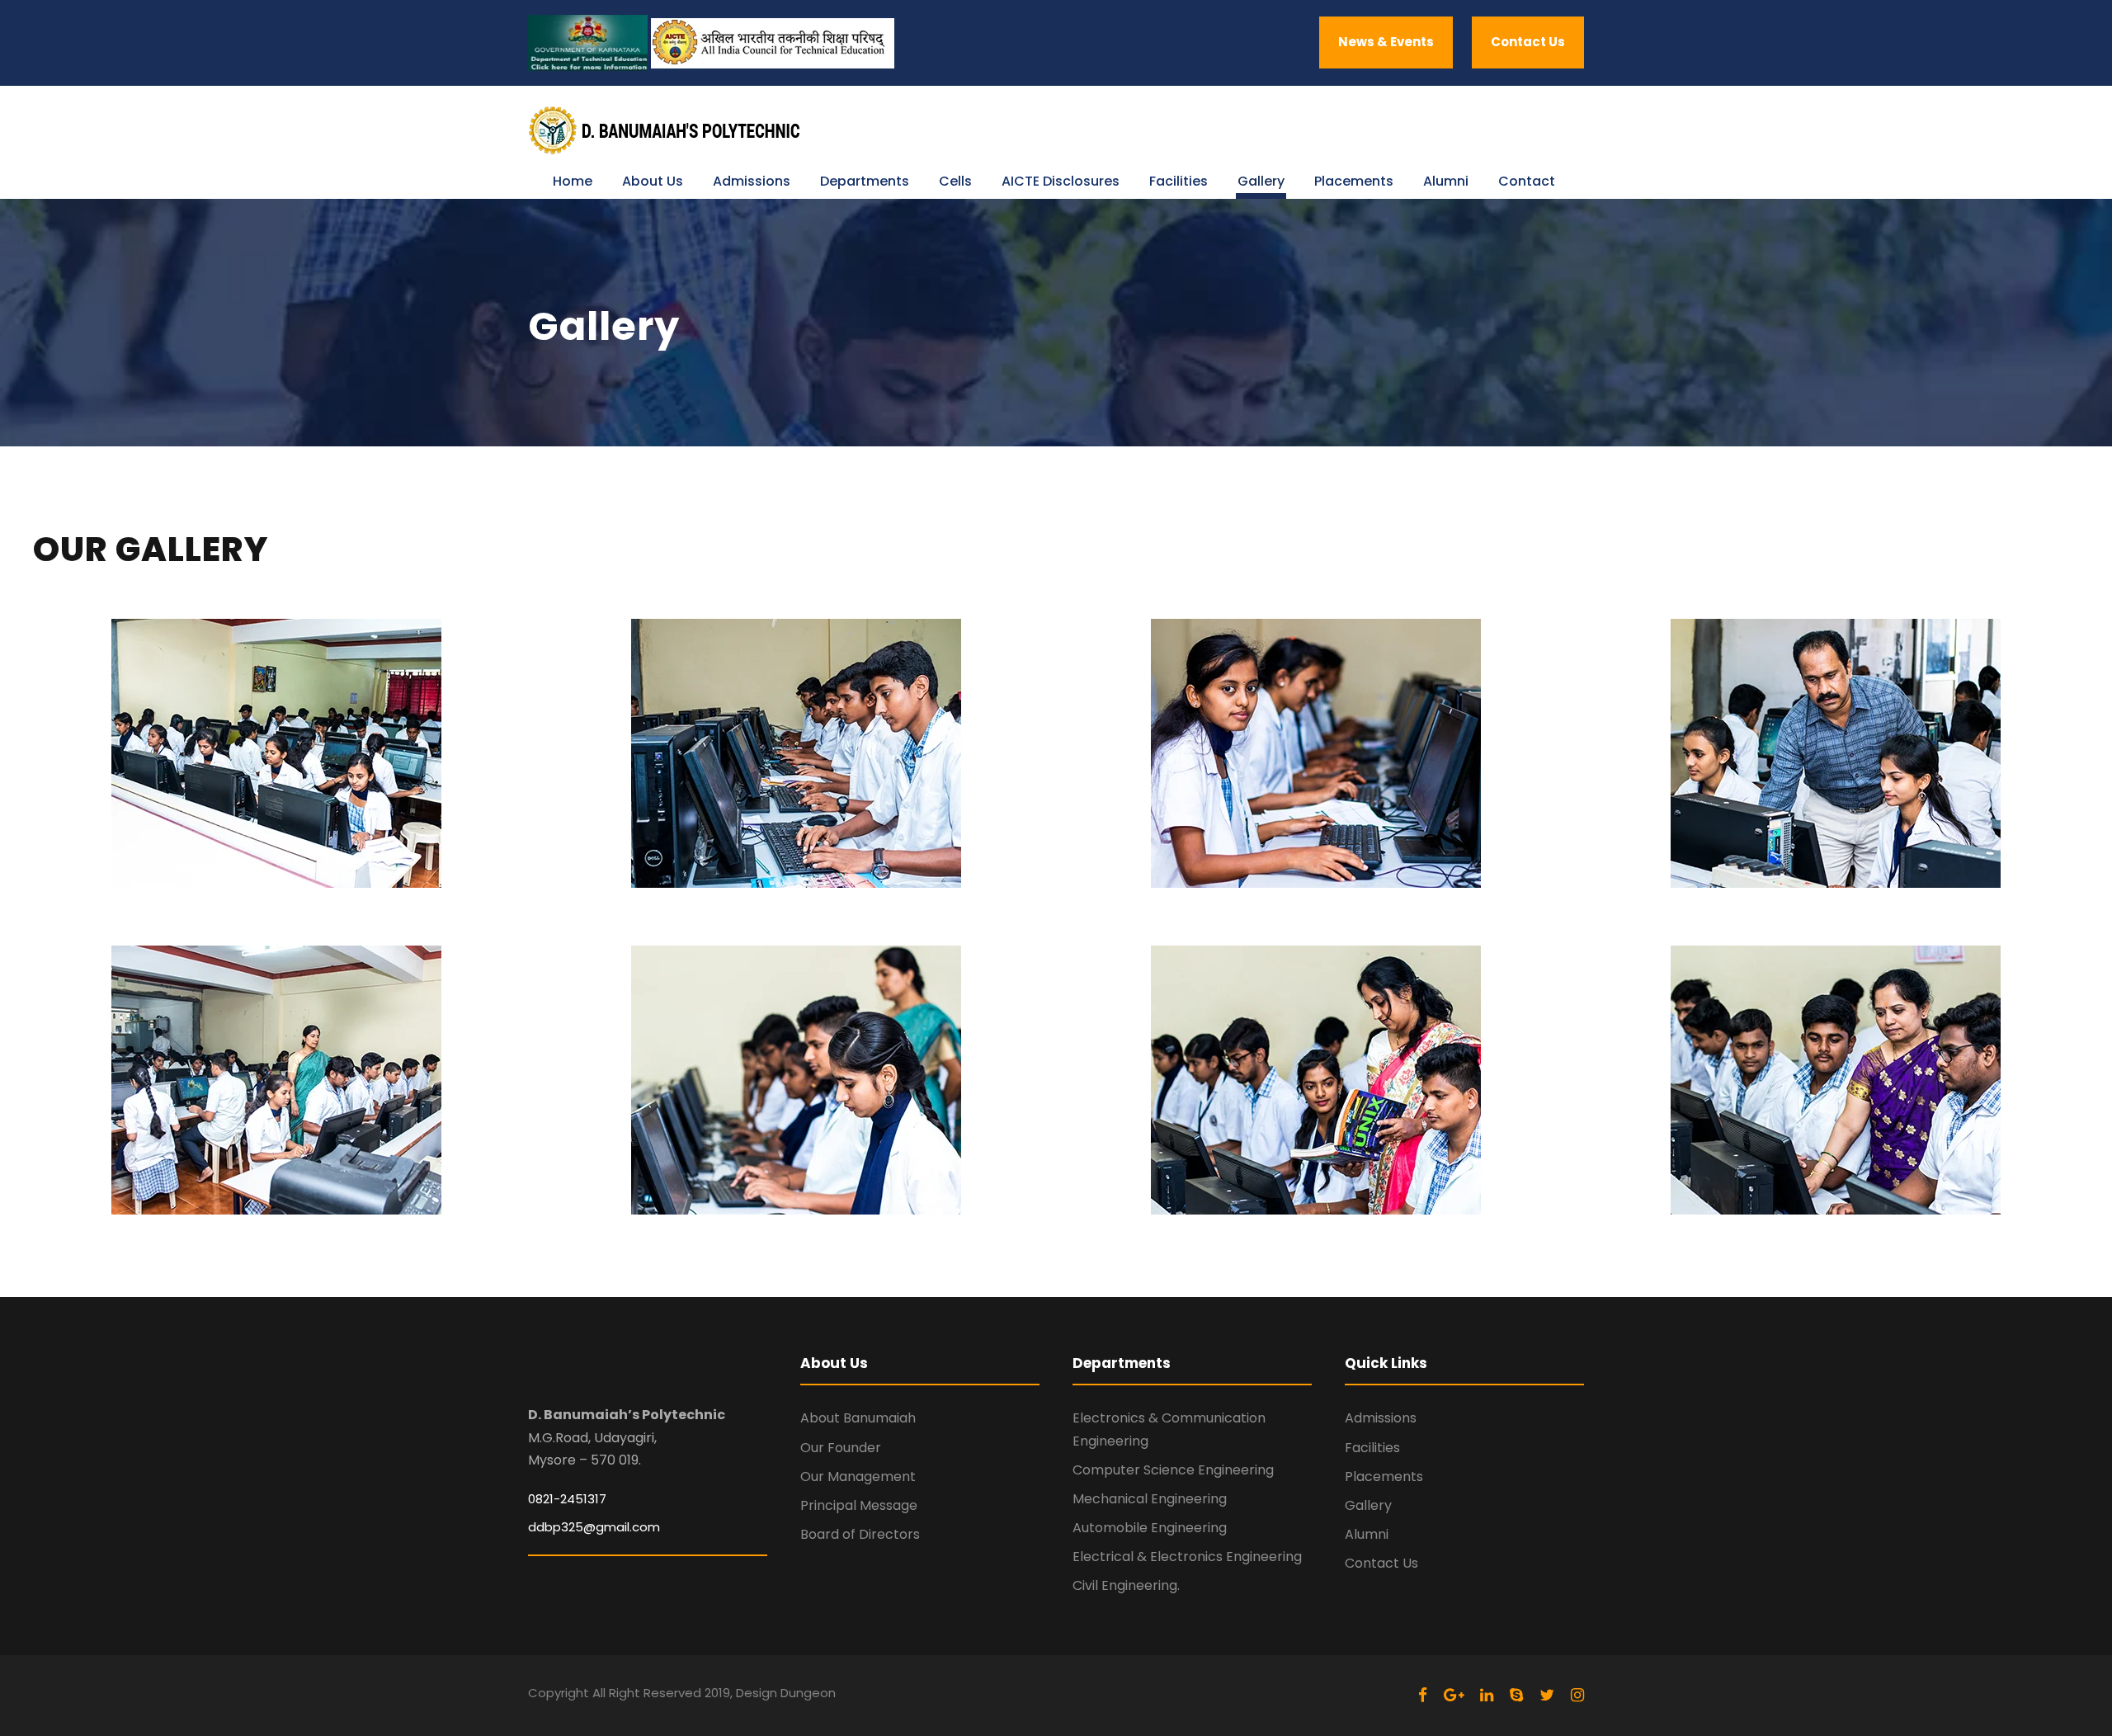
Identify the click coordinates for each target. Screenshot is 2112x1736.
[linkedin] (1487, 1695)
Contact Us (1528, 42)
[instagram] (1577, 1695)
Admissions (752, 181)
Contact (1527, 181)
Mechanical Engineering (1150, 1499)
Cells (955, 181)
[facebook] (1423, 1695)
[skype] (1516, 1695)
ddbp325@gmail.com (594, 1527)
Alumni (1446, 181)
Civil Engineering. (1126, 1585)
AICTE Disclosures (1061, 181)
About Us (653, 181)
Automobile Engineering (1150, 1528)
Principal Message (859, 1505)
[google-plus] (1454, 1695)
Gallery (1261, 181)
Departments (865, 181)
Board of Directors (860, 1534)
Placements (1354, 181)
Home (573, 181)
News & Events (1386, 42)
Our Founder (841, 1448)
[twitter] (1547, 1695)
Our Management (858, 1477)
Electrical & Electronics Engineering (1187, 1557)
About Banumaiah (858, 1418)
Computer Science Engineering (1173, 1470)
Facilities (1179, 181)
